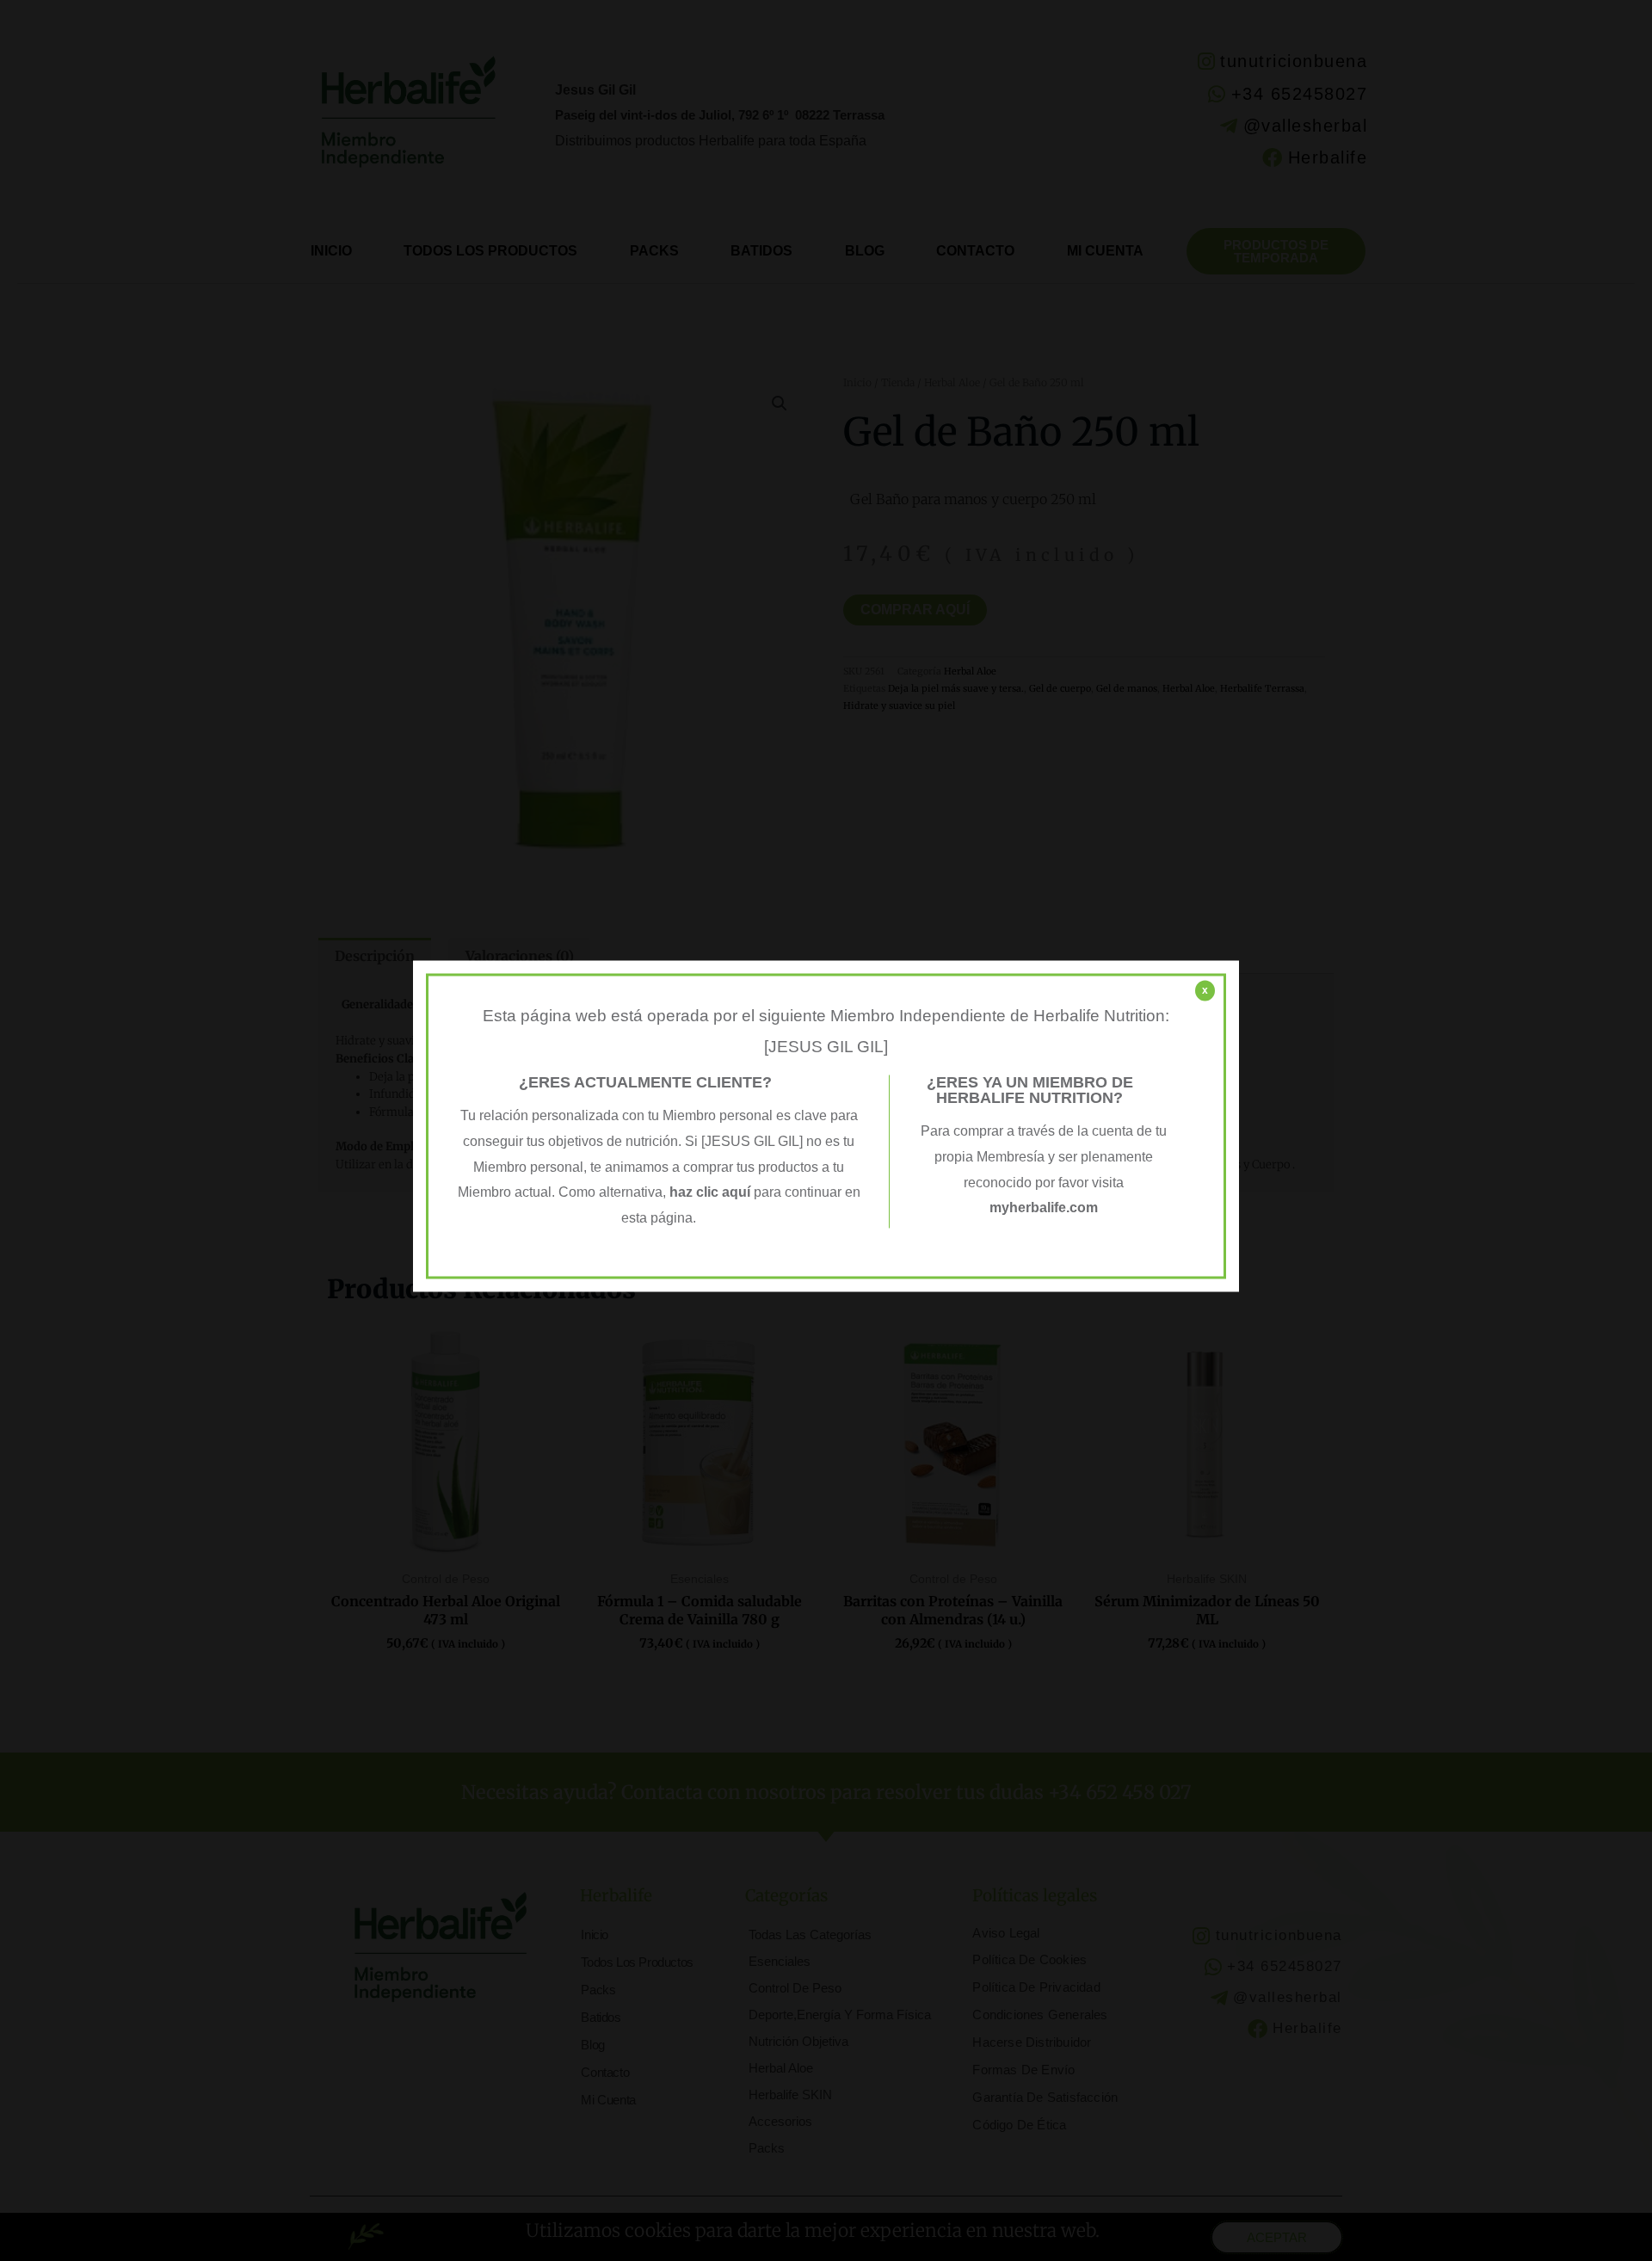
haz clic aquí (712, 1193)
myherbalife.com (1044, 1208)
